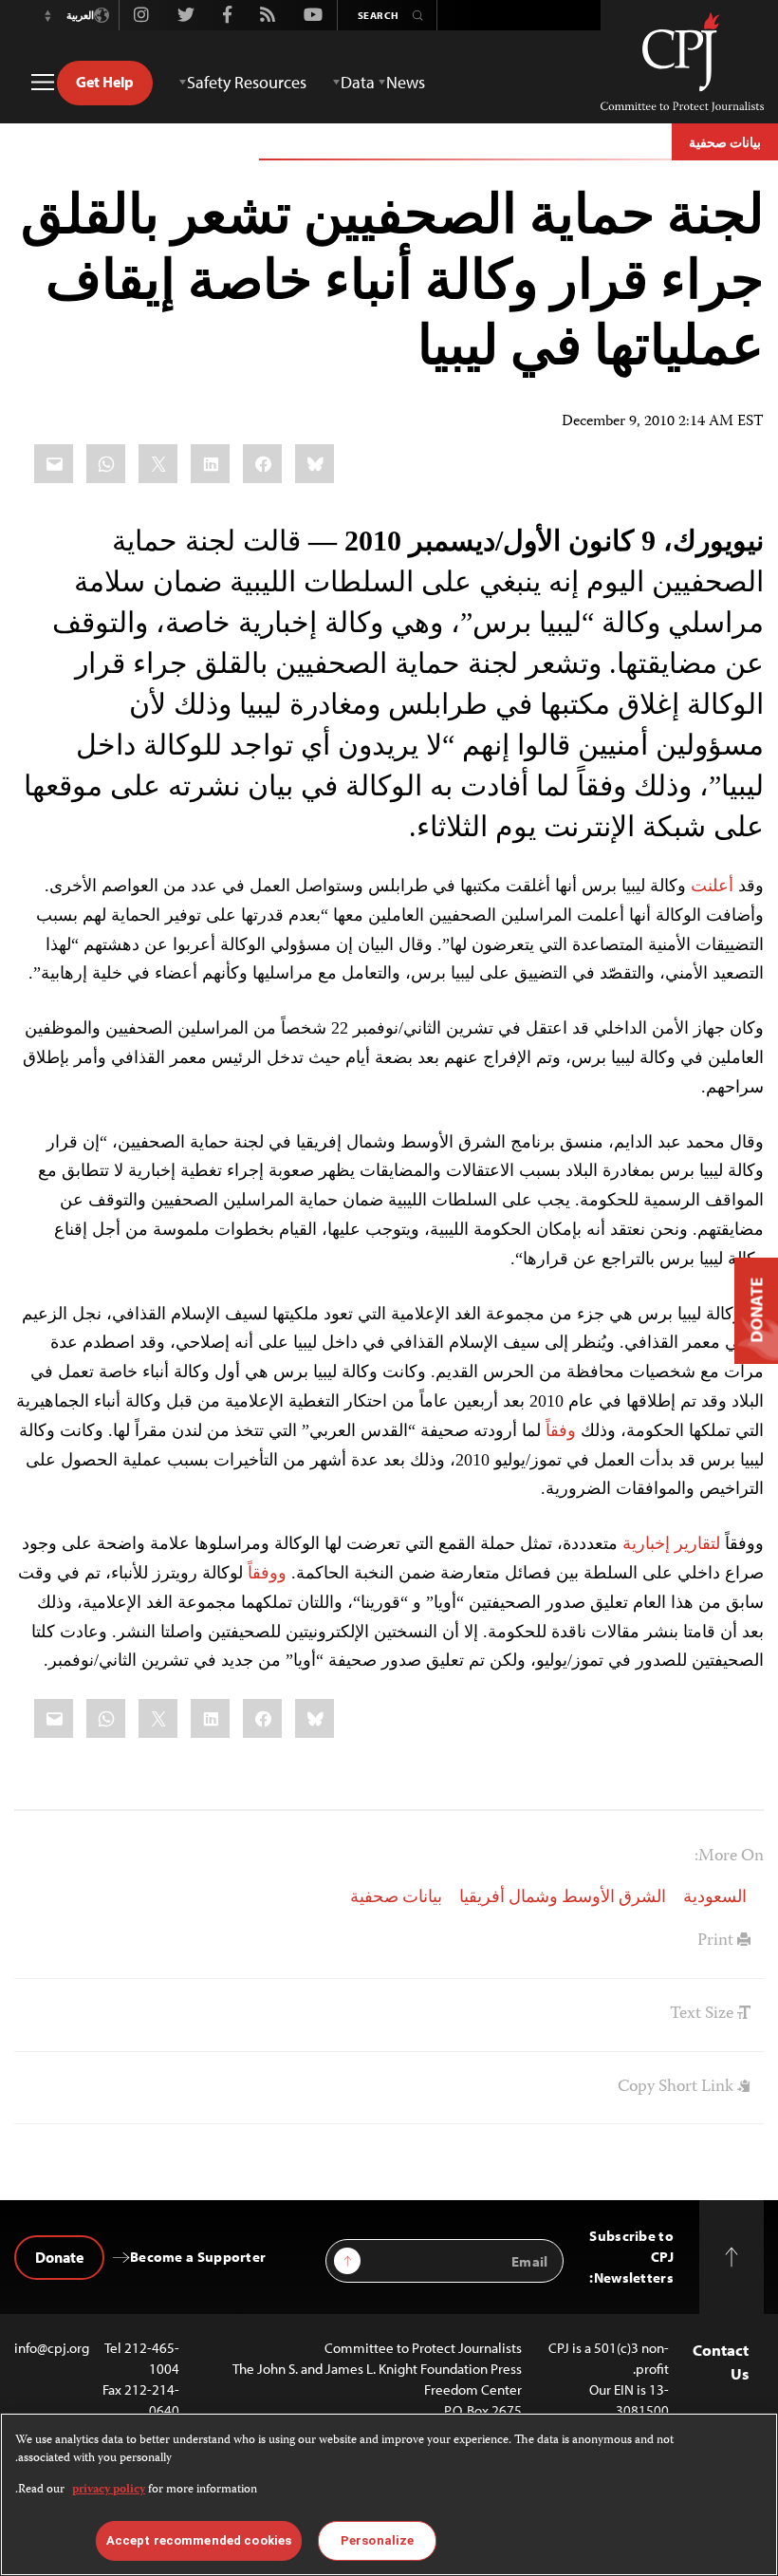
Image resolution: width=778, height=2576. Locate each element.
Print (717, 1941)
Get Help (105, 82)
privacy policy (109, 2490)
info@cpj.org (52, 2348)
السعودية (715, 1898)
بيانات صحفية (725, 142)
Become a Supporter (198, 2257)
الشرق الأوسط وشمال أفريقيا (563, 1898)
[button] (47, 15)
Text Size (704, 2014)
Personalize (377, 2540)
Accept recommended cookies (199, 2540)
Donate (59, 2257)
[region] (389, 2494)
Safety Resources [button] (247, 82)
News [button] (406, 82)
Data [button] (358, 82)
